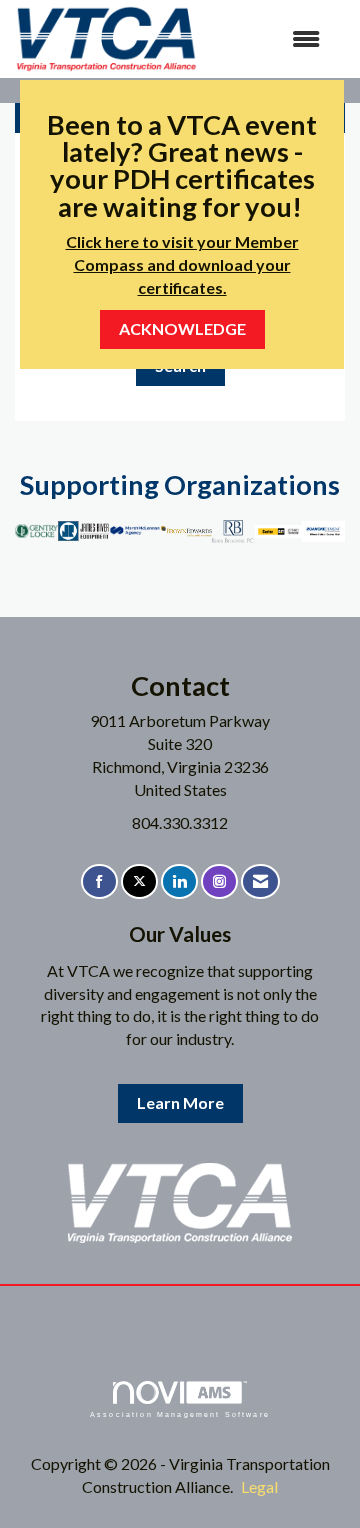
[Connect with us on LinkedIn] (179, 881)
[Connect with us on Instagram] (219, 881)
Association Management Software (180, 1414)
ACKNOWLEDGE (182, 328)
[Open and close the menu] (269, 39)
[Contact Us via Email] (260, 881)
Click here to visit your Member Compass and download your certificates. (182, 264)
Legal (259, 1486)
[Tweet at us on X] (139, 881)
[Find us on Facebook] (99, 881)
